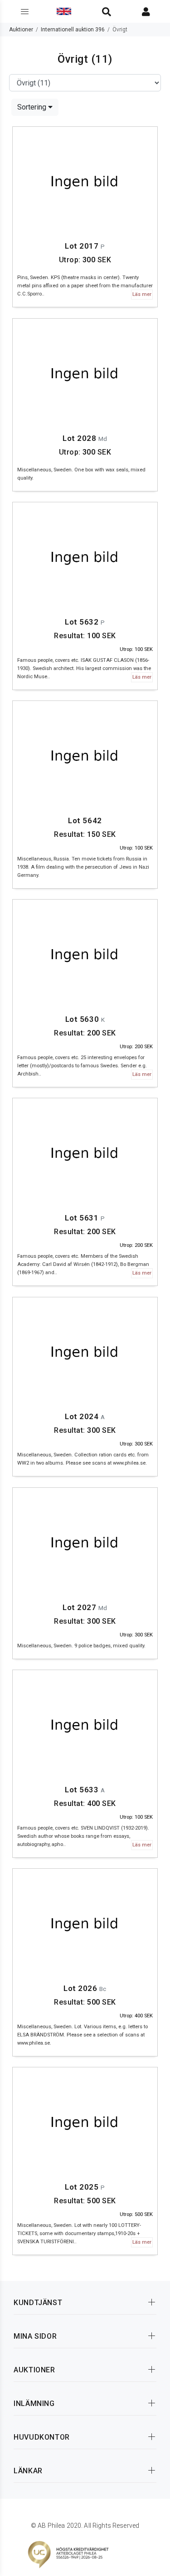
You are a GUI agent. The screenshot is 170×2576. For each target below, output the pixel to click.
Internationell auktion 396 (73, 30)
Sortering (33, 107)
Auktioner (21, 30)
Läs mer (142, 294)
